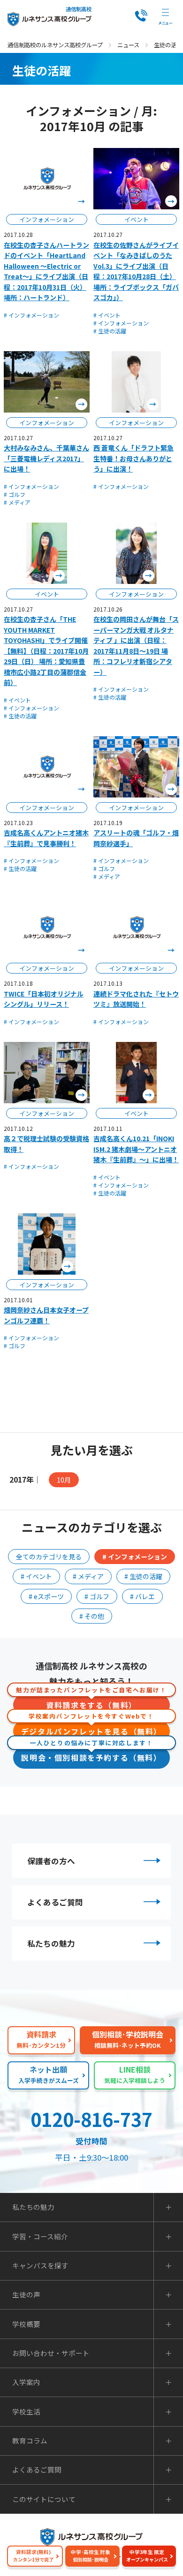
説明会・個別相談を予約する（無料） (91, 1755)
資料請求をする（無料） (91, 1702)
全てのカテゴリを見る (49, 1557)
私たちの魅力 (51, 1943)
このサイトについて (44, 2499)
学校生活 (26, 2412)
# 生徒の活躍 (110, 331)
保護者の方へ (51, 1861)
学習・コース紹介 (40, 2237)
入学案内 (26, 2382)
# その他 (92, 1616)
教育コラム (30, 2441)
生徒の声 (26, 2295)
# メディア (17, 502)
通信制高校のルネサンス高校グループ (55, 45)
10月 (64, 1480)
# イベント (107, 315)
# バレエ (142, 1596)
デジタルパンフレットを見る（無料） (91, 1729)
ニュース (128, 45)
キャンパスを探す (40, 2266)
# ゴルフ (15, 494)
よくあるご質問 (55, 1902)
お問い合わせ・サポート (51, 2353)
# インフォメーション (31, 315)
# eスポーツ (46, 1596)
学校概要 (26, 2324)
